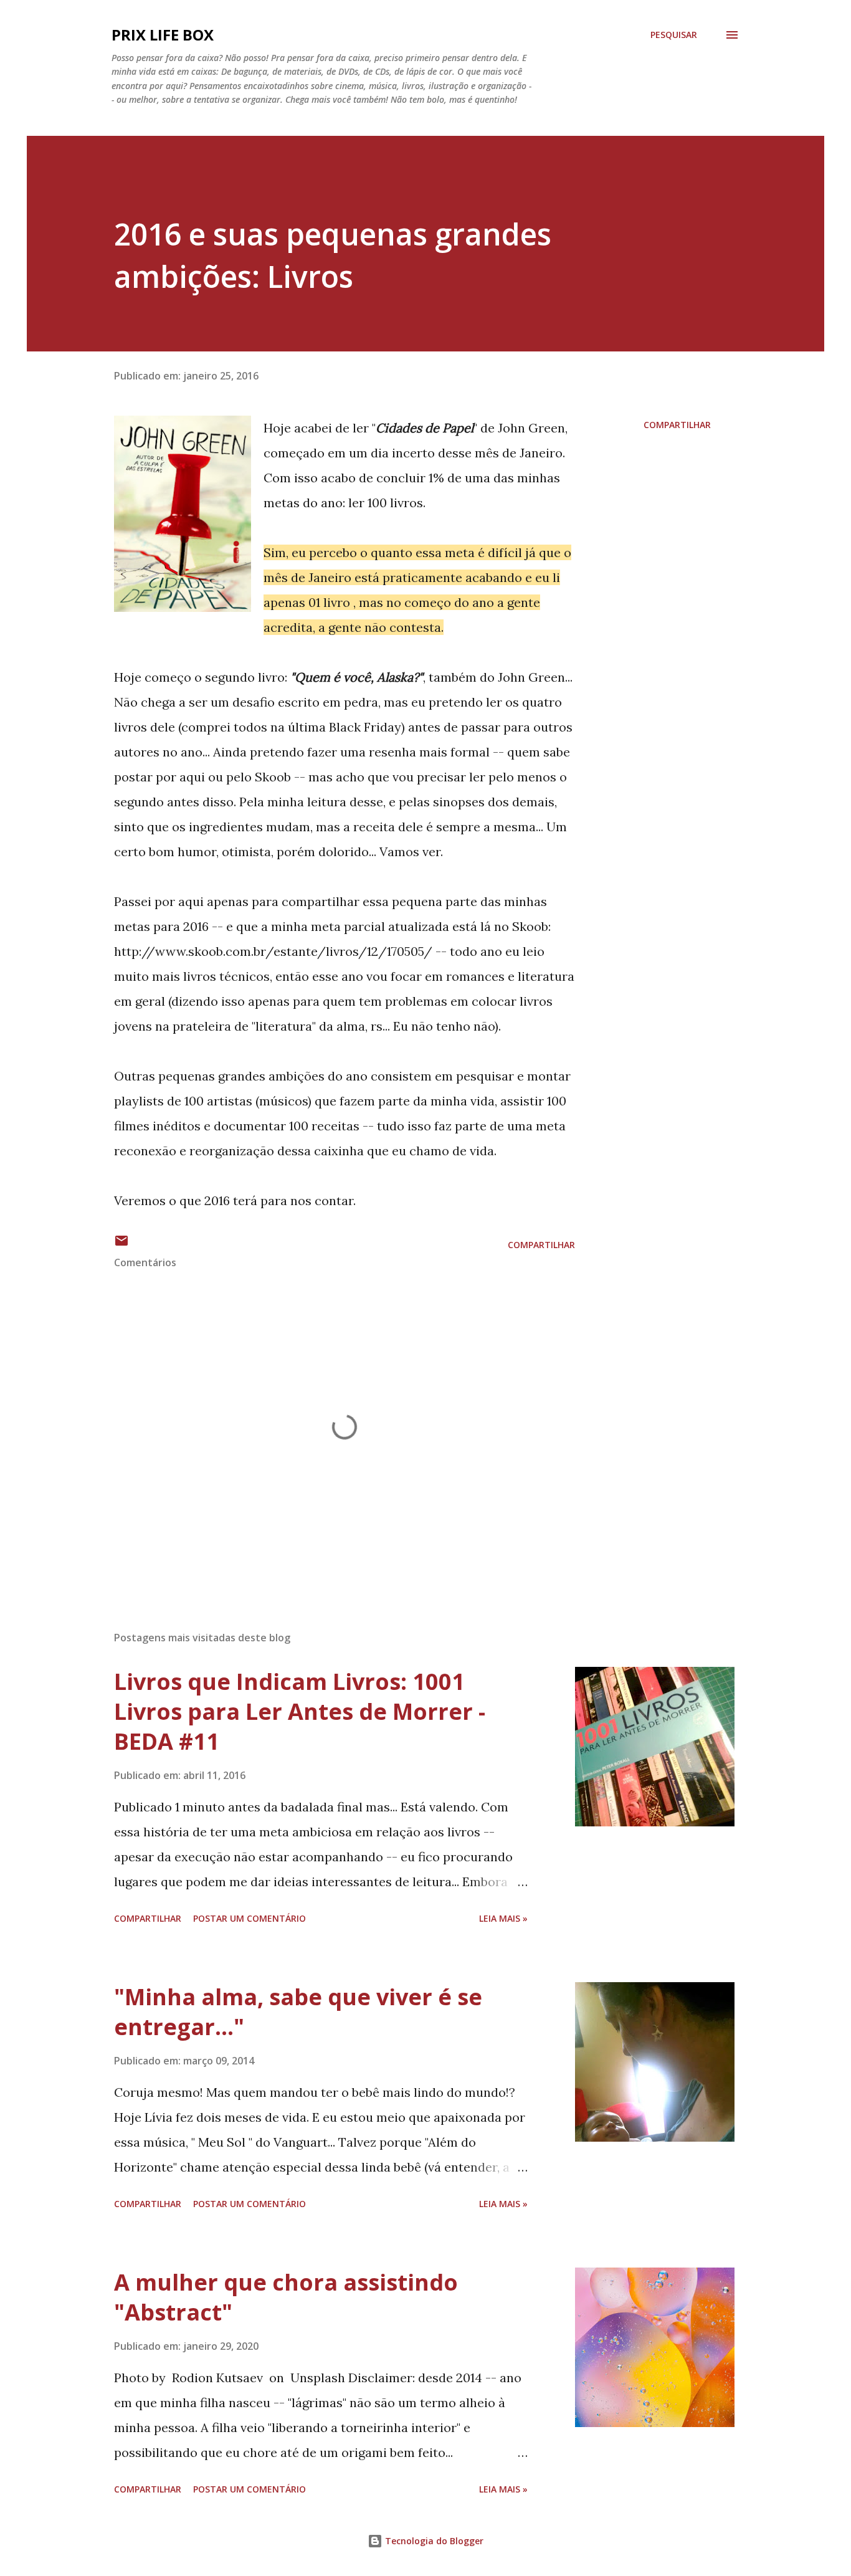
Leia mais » (503, 1918)
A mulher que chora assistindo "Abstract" (286, 2297)
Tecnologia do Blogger (433, 2541)
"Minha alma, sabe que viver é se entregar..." (298, 2012)
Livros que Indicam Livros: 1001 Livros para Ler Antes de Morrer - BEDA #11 (300, 1711)
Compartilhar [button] (677, 425)
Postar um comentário (250, 1918)
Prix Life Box (163, 35)
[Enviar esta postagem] (121, 1245)
